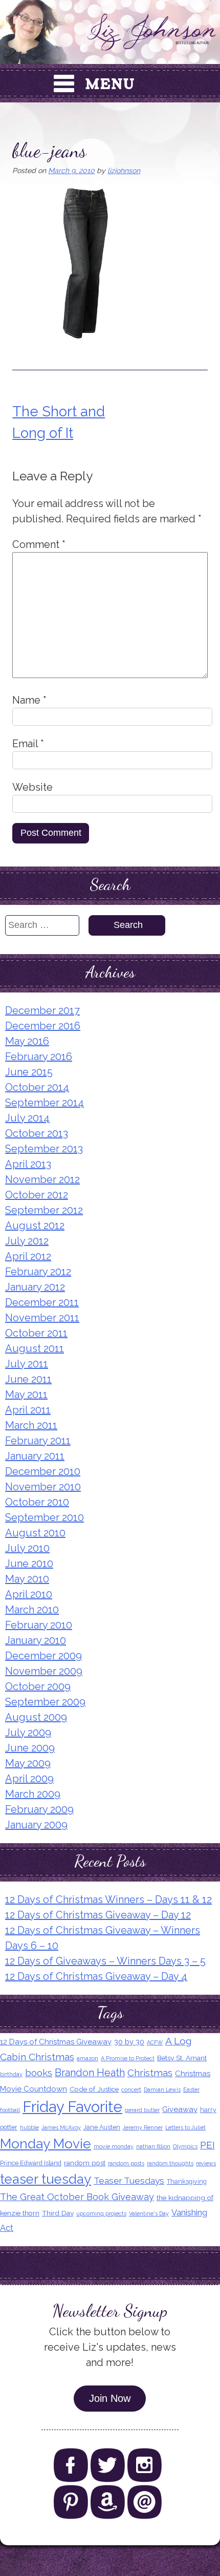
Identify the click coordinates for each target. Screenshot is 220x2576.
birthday (11, 2074)
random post (85, 2163)
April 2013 (28, 1164)
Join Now (110, 2398)
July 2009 (28, 1733)
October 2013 (37, 1133)
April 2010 (29, 1594)
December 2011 (42, 1302)
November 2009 (44, 1671)
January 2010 (36, 1640)
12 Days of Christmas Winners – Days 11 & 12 (108, 1899)
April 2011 (28, 1410)
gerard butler (142, 2110)
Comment (39, 544)
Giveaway (180, 2109)
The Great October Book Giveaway (77, 2197)
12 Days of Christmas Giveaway (56, 2042)
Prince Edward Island (31, 2163)
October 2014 (37, 1087)
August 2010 (35, 1533)
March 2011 (31, 1425)
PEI (207, 2145)
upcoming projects (101, 2213)
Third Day (58, 2213)
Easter (191, 2089)
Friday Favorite (72, 2107)
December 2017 (42, 1010)
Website (32, 787)
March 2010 (32, 1610)
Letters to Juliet (185, 2127)
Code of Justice (94, 2089)
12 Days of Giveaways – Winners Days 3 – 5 (105, 1961)
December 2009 (43, 1656)
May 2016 (27, 1041)
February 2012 (38, 1272)
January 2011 (35, 1456)
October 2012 (37, 1195)
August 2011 (35, 1348)
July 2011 (27, 1364)
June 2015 (29, 1072)
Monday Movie (46, 2144)
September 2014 (45, 1103)
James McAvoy (61, 2127)
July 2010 (27, 1548)
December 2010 (43, 1471)
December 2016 (43, 1026)
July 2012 (27, 1241)
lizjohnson (124, 171)
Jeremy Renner (143, 2127)
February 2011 (38, 1441)
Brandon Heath (90, 2073)
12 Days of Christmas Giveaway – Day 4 (96, 1976)
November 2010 (43, 1487)
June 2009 (30, 1748)
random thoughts (170, 2163)
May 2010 (27, 1579)
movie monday (114, 2146)
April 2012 (28, 1256)
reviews (206, 2163)
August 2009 (36, 1717)
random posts (126, 2163)
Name (29, 700)
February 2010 (39, 1625)
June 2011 (28, 1379)
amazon (87, 2058)
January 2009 (36, 1825)
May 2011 (26, 1395)
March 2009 (33, 1794)
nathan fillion (153, 2146)
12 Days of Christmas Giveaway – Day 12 (98, 1915)
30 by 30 (129, 2042)
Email (28, 744)
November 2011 (42, 1318)
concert (131, 2089)
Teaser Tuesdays (129, 2181)
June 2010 (29, 1564)
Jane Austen (102, 2127)
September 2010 (45, 1517)
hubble (29, 2127)
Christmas (150, 2073)
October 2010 (37, 1502)
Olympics (185, 2146)
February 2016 (39, 1057)
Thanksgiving (187, 2181)
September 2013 (44, 1149)
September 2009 (45, 1702)
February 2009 (39, 1809)
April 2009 (29, 1779)
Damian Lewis (162, 2089)
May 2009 (28, 1763)
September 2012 (44, 1210)
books (39, 2073)
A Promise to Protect (128, 2058)
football (10, 2110)
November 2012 (42, 1179)
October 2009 (38, 1686)
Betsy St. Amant (182, 2058)
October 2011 (36, 1333)
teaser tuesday (46, 2179)
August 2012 (35, 1226)
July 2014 (27, 1118)
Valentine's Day (149, 2213)
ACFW (155, 2042)
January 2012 (35, 1287)
